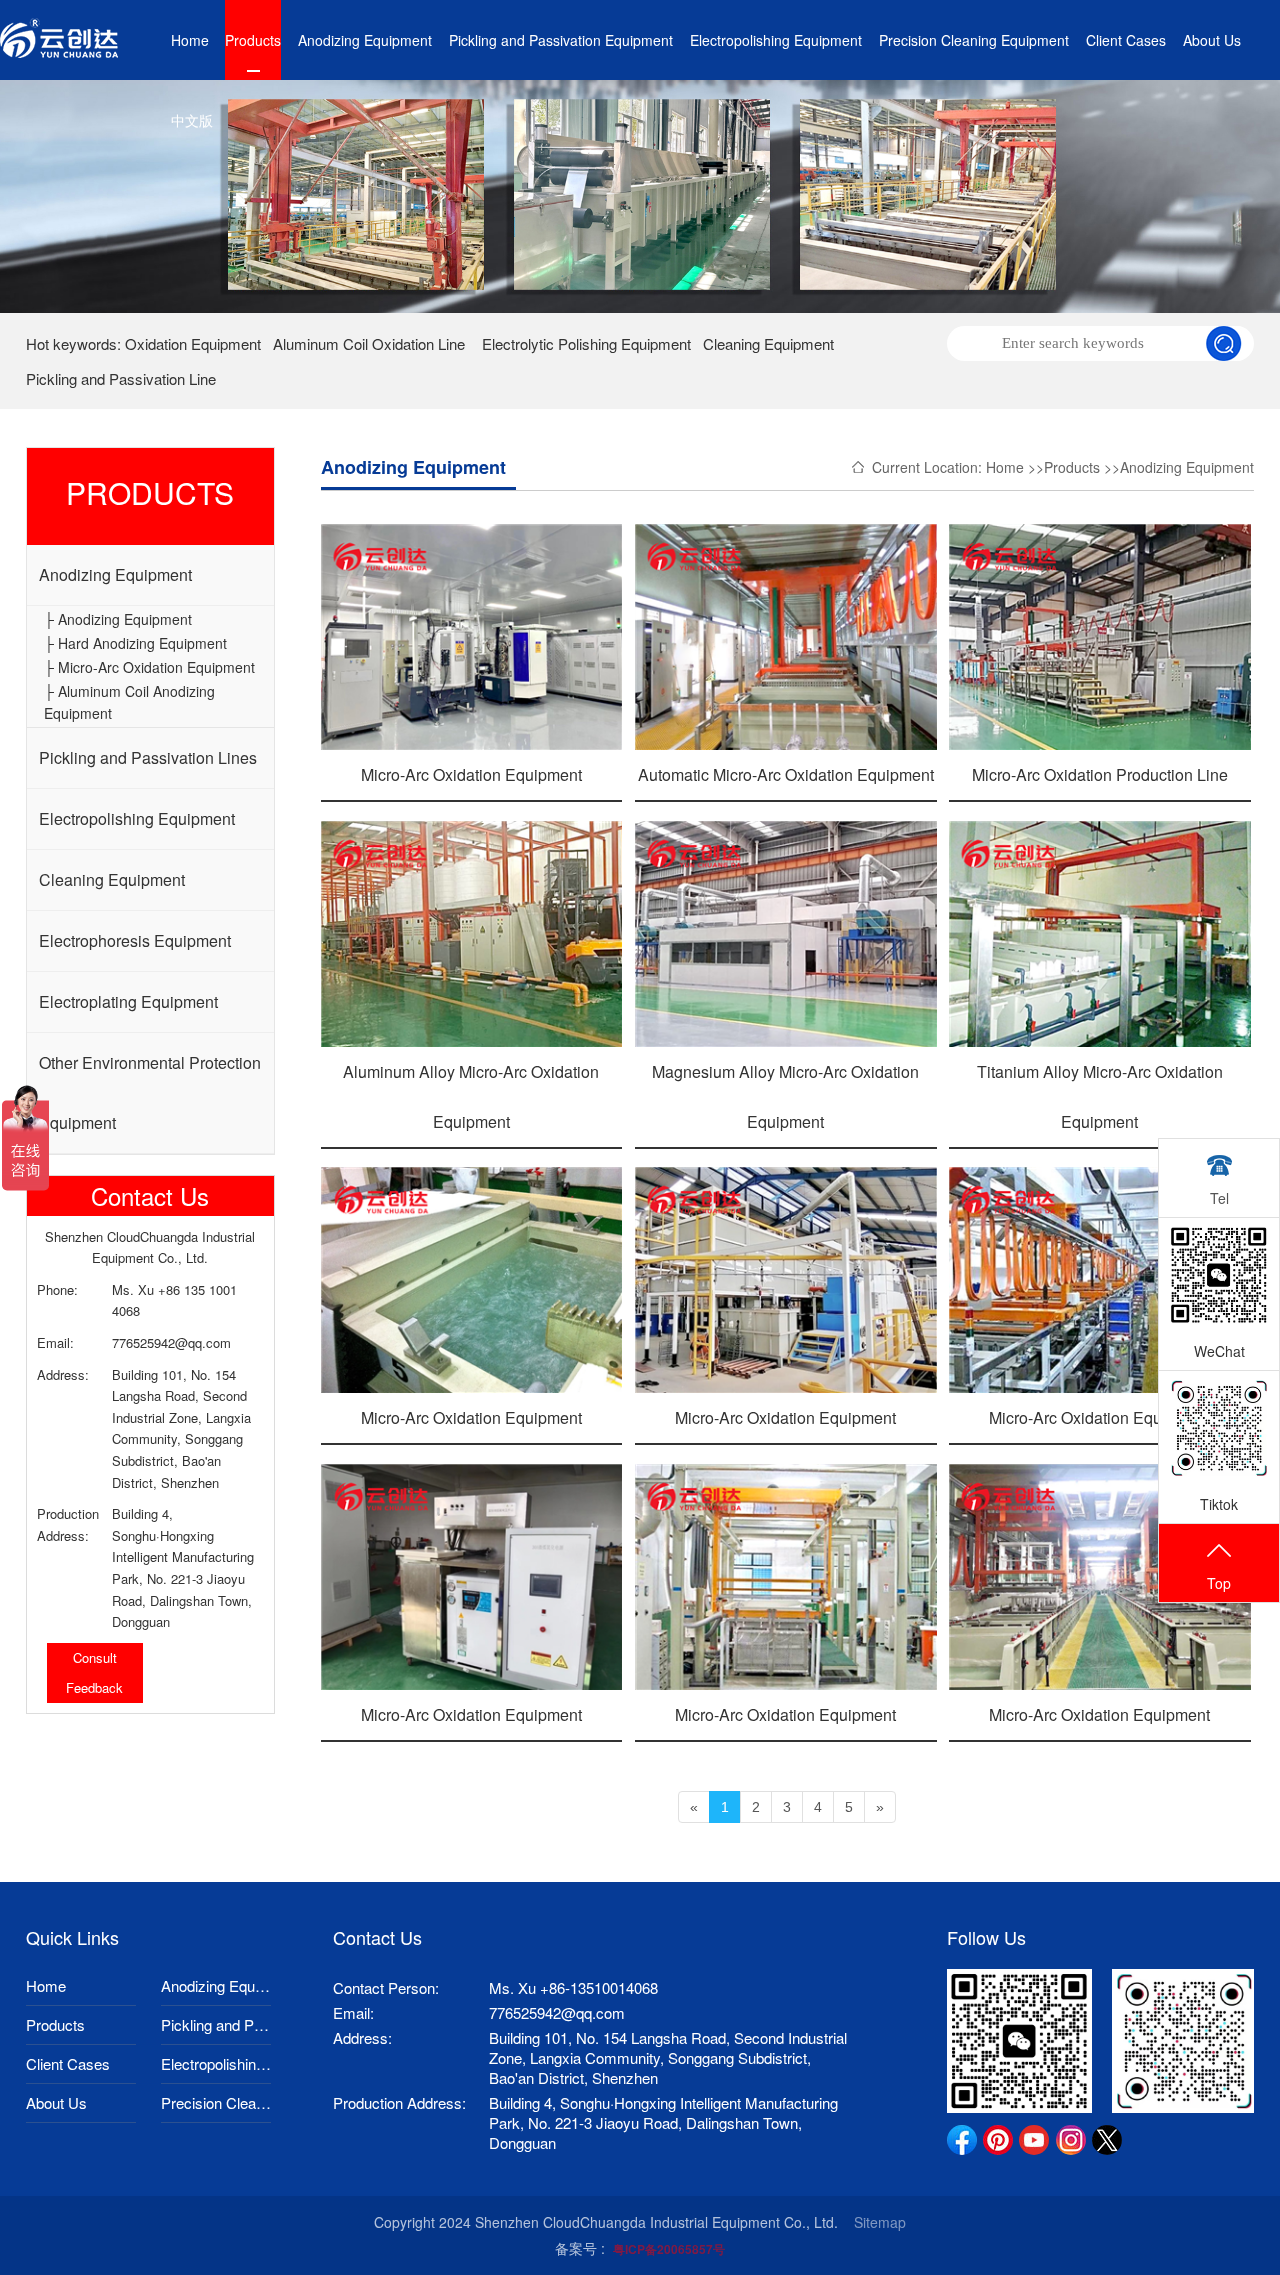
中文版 (192, 120)
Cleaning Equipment (768, 343)
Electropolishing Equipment (776, 40)
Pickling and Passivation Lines (148, 757)
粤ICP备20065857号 (669, 2249)
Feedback (94, 1687)
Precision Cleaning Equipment (974, 40)
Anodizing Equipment (365, 40)
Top (1219, 1583)
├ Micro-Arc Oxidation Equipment (149, 667)
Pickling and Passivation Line (121, 378)
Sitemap (880, 2222)
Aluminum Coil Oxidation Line (369, 343)
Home (190, 40)
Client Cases (1126, 40)
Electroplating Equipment (128, 1001)
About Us (1212, 40)
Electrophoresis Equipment (135, 940)
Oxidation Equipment (193, 343)
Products (253, 40)
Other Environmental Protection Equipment (150, 1092)
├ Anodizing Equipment (118, 619)
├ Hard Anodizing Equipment (135, 643)
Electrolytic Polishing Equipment (586, 343)
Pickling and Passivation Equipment (561, 40)
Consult (95, 1657)
